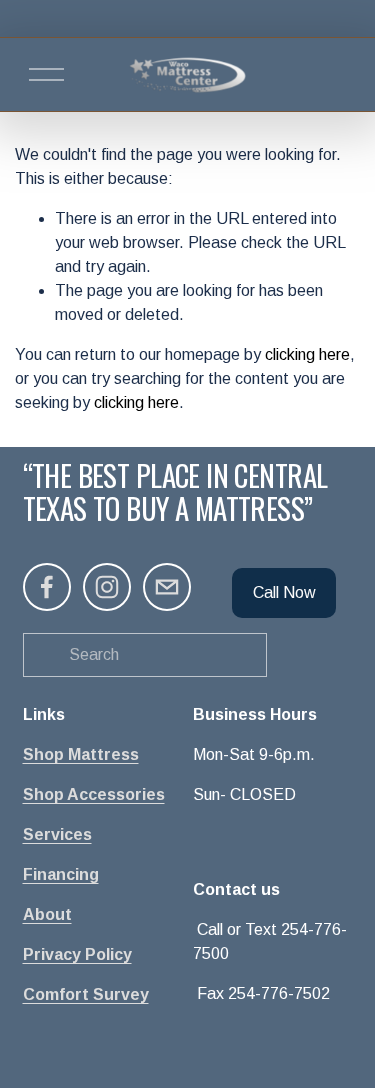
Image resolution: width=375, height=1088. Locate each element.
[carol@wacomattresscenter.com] (167, 587)
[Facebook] (47, 587)
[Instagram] (107, 587)
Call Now (284, 592)
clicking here (307, 354)
